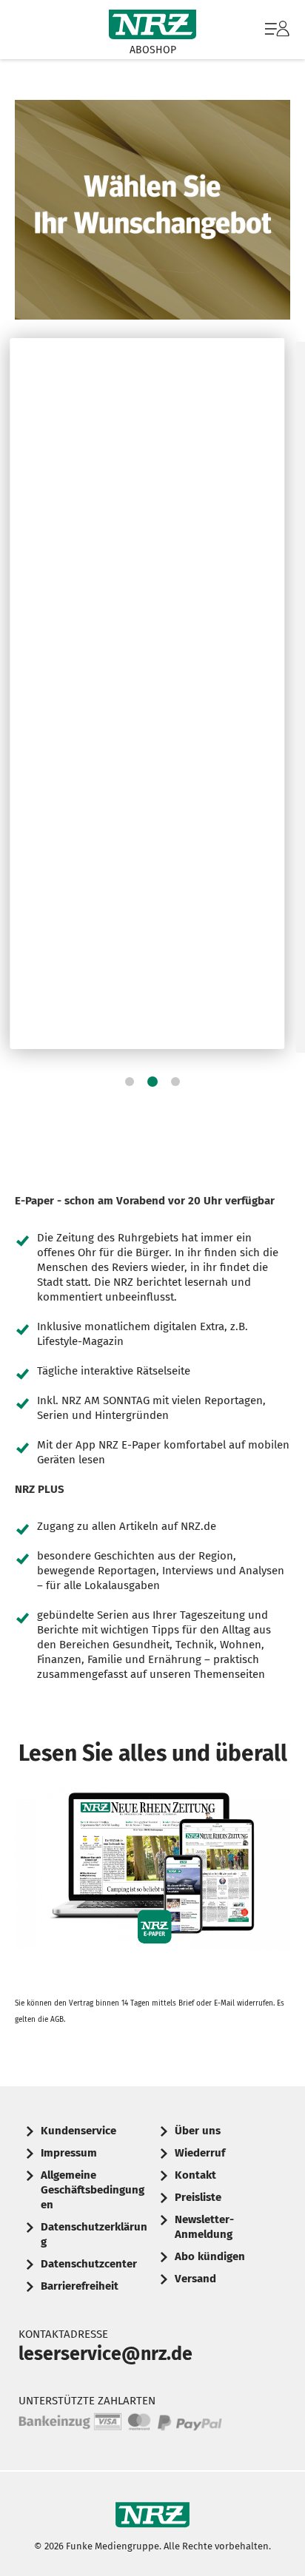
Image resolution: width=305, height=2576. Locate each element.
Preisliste (198, 2197)
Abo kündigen (210, 2256)
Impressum (69, 2153)
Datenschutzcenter (89, 2264)
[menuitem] (275, 30)
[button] (130, 1082)
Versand (195, 2279)
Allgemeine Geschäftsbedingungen (93, 2190)
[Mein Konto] (277, 36)
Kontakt (195, 2175)
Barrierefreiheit (80, 2286)
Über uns (198, 2131)
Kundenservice (78, 2131)
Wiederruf (200, 2153)
